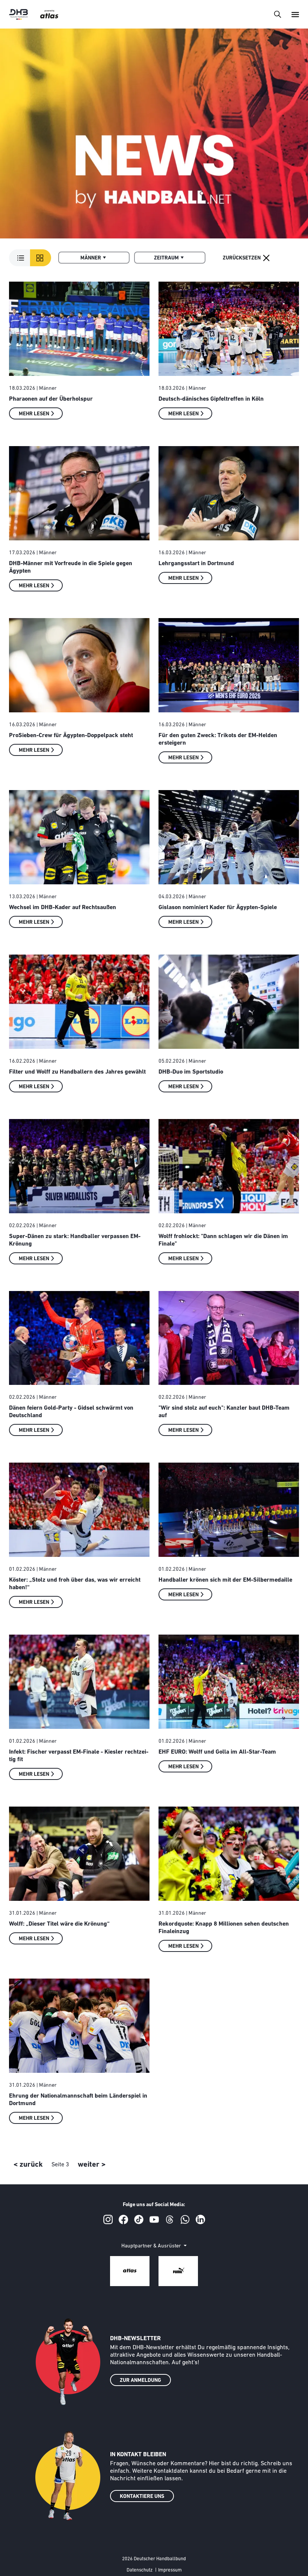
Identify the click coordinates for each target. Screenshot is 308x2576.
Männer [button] (91, 258)
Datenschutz (140, 2570)
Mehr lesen (34, 414)
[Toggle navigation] (277, 14)
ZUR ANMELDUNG (140, 2381)
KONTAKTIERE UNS (142, 2497)
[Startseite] (18, 14)
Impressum (170, 2570)
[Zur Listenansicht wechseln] (30, 258)
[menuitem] (94, 258)
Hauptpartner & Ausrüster (152, 2246)
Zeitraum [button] (166, 258)
